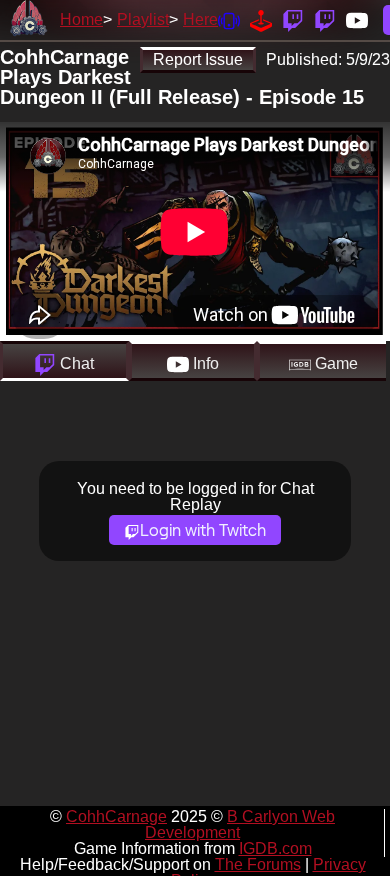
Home (81, 19)
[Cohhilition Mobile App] (229, 19)
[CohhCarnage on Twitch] (293, 19)
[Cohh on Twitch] (325, 19)
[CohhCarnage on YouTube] (357, 19)
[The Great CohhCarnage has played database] (261, 19)
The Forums (258, 864)
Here (200, 19)
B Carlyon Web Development (240, 824)
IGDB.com (275, 848)
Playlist (143, 19)
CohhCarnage (116, 816)
